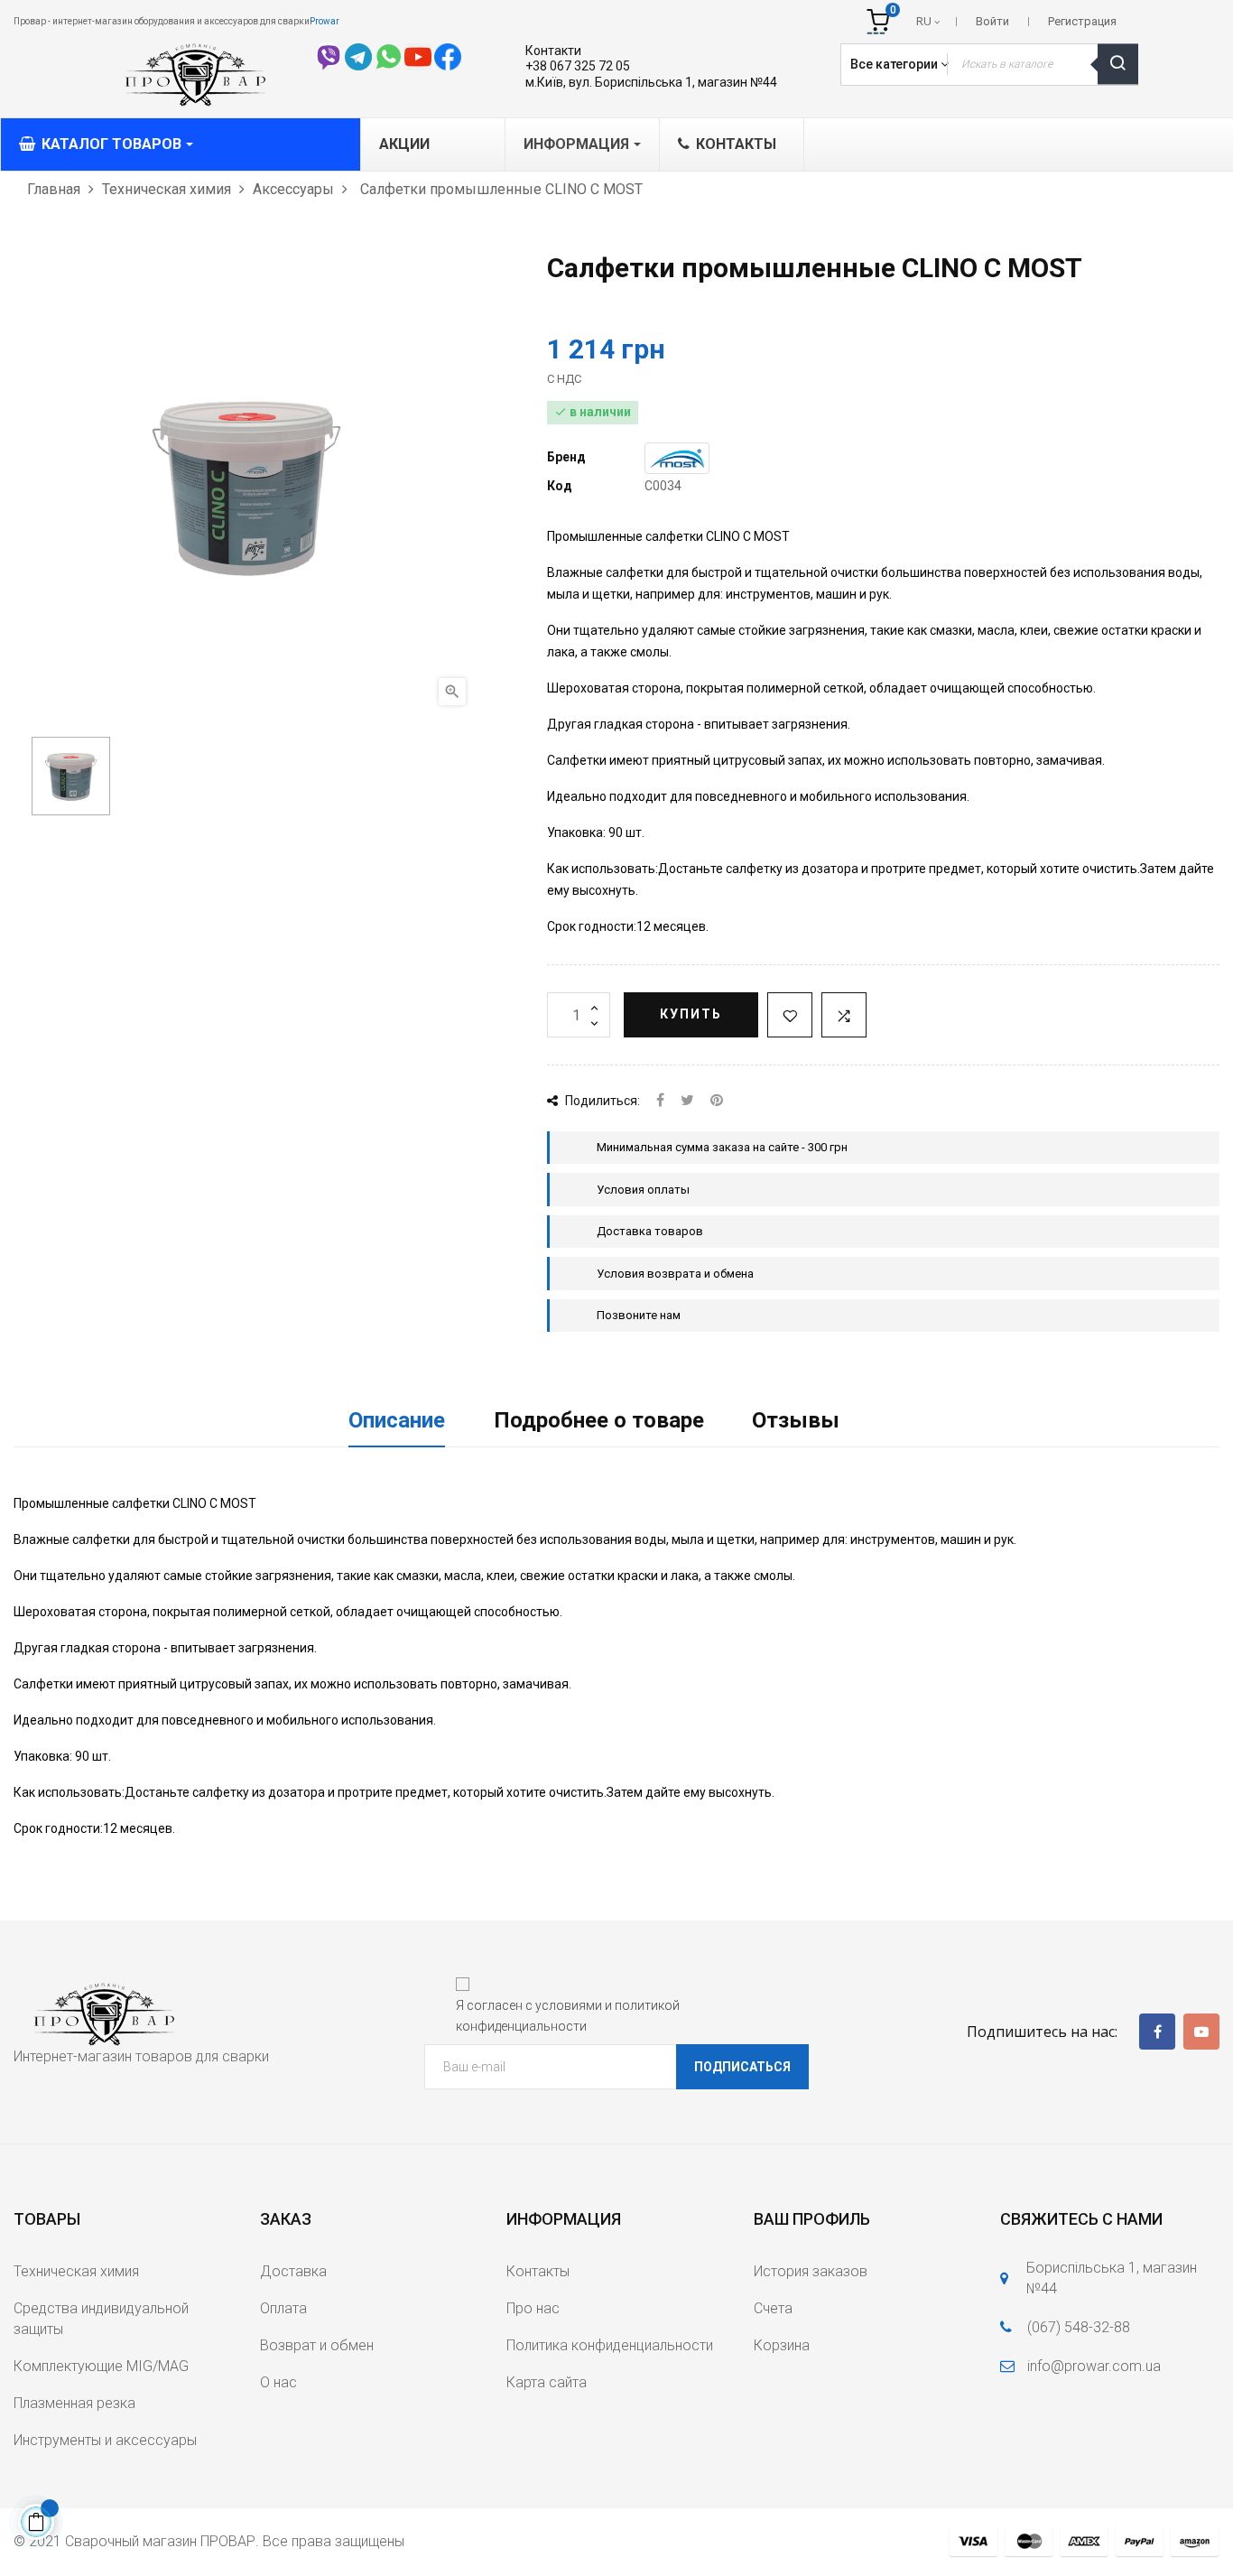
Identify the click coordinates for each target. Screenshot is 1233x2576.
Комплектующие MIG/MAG (101, 2366)
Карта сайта (547, 2382)
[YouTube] (1201, 2032)
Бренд (566, 457)
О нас (278, 2382)
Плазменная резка (74, 2403)
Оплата (283, 2308)
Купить (691, 1014)
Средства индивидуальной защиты (101, 2319)
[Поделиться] (660, 1101)
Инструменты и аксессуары (105, 2440)
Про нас (533, 2308)
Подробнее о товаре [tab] (599, 1420)
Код (560, 486)
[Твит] (687, 1101)
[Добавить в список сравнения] (844, 1015)
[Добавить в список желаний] (790, 1015)
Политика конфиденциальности (610, 2345)
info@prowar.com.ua (1094, 2366)
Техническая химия (76, 2271)
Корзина (782, 2345)
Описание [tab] (397, 1420)
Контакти (553, 51)
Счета (773, 2308)
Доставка (293, 2271)
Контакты (538, 2271)
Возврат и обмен (317, 2345)
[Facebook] (1157, 2032)
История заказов (811, 2271)
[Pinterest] (717, 1101)
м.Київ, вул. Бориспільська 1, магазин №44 (651, 82)
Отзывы (796, 1420)
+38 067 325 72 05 (578, 66)
